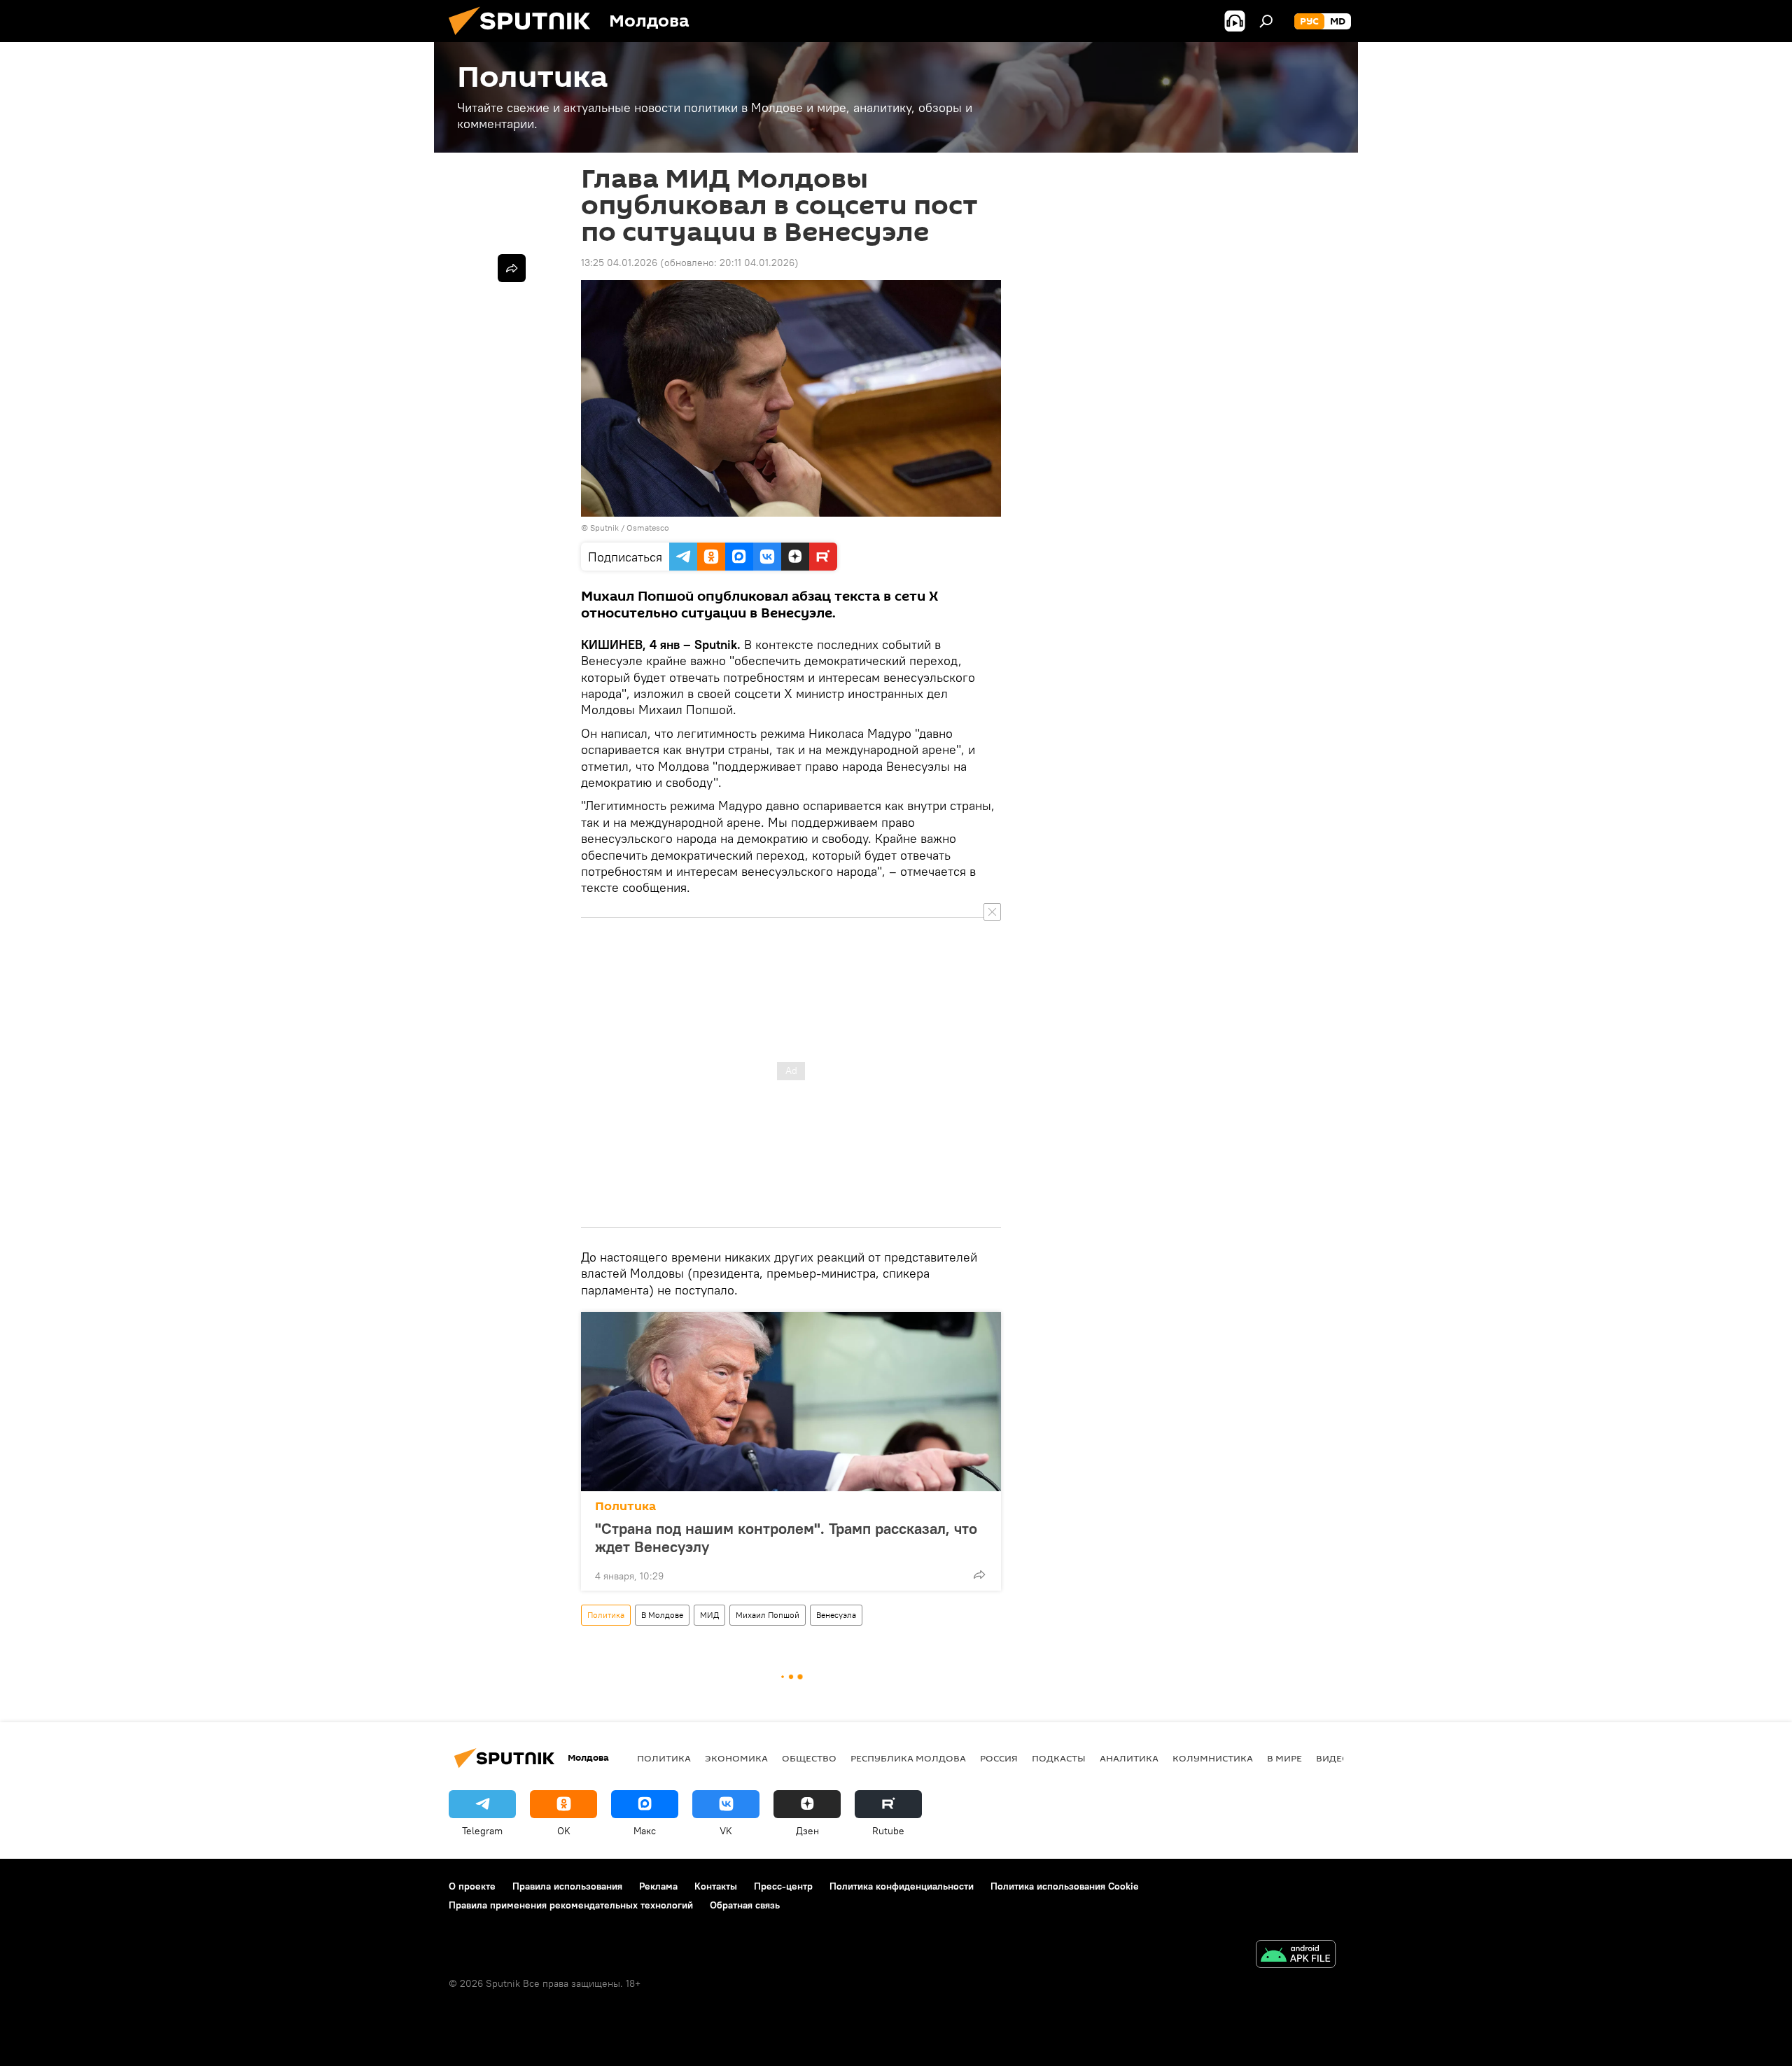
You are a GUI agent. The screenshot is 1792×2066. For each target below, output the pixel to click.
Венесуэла (836, 1615)
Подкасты (1059, 1758)
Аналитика (1129, 1758)
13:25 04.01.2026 (619, 263)
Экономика (736, 1758)
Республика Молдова (908, 1758)
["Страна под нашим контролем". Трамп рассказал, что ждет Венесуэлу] (791, 1402)
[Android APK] (1296, 1956)
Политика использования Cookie (1065, 1886)
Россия (999, 1758)
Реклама (658, 1886)
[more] (979, 1575)
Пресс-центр (783, 1886)
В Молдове (662, 1615)
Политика (625, 1506)
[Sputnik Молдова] (525, 39)
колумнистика (1213, 1758)
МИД (709, 1615)
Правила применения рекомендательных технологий (571, 1905)
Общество (809, 1758)
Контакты (716, 1886)
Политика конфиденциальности (902, 1886)
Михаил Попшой (768, 1615)
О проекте (472, 1886)
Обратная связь (745, 1905)
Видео (1333, 1758)
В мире (1284, 1758)
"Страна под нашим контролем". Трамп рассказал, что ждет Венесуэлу (786, 1537)
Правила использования (567, 1886)
